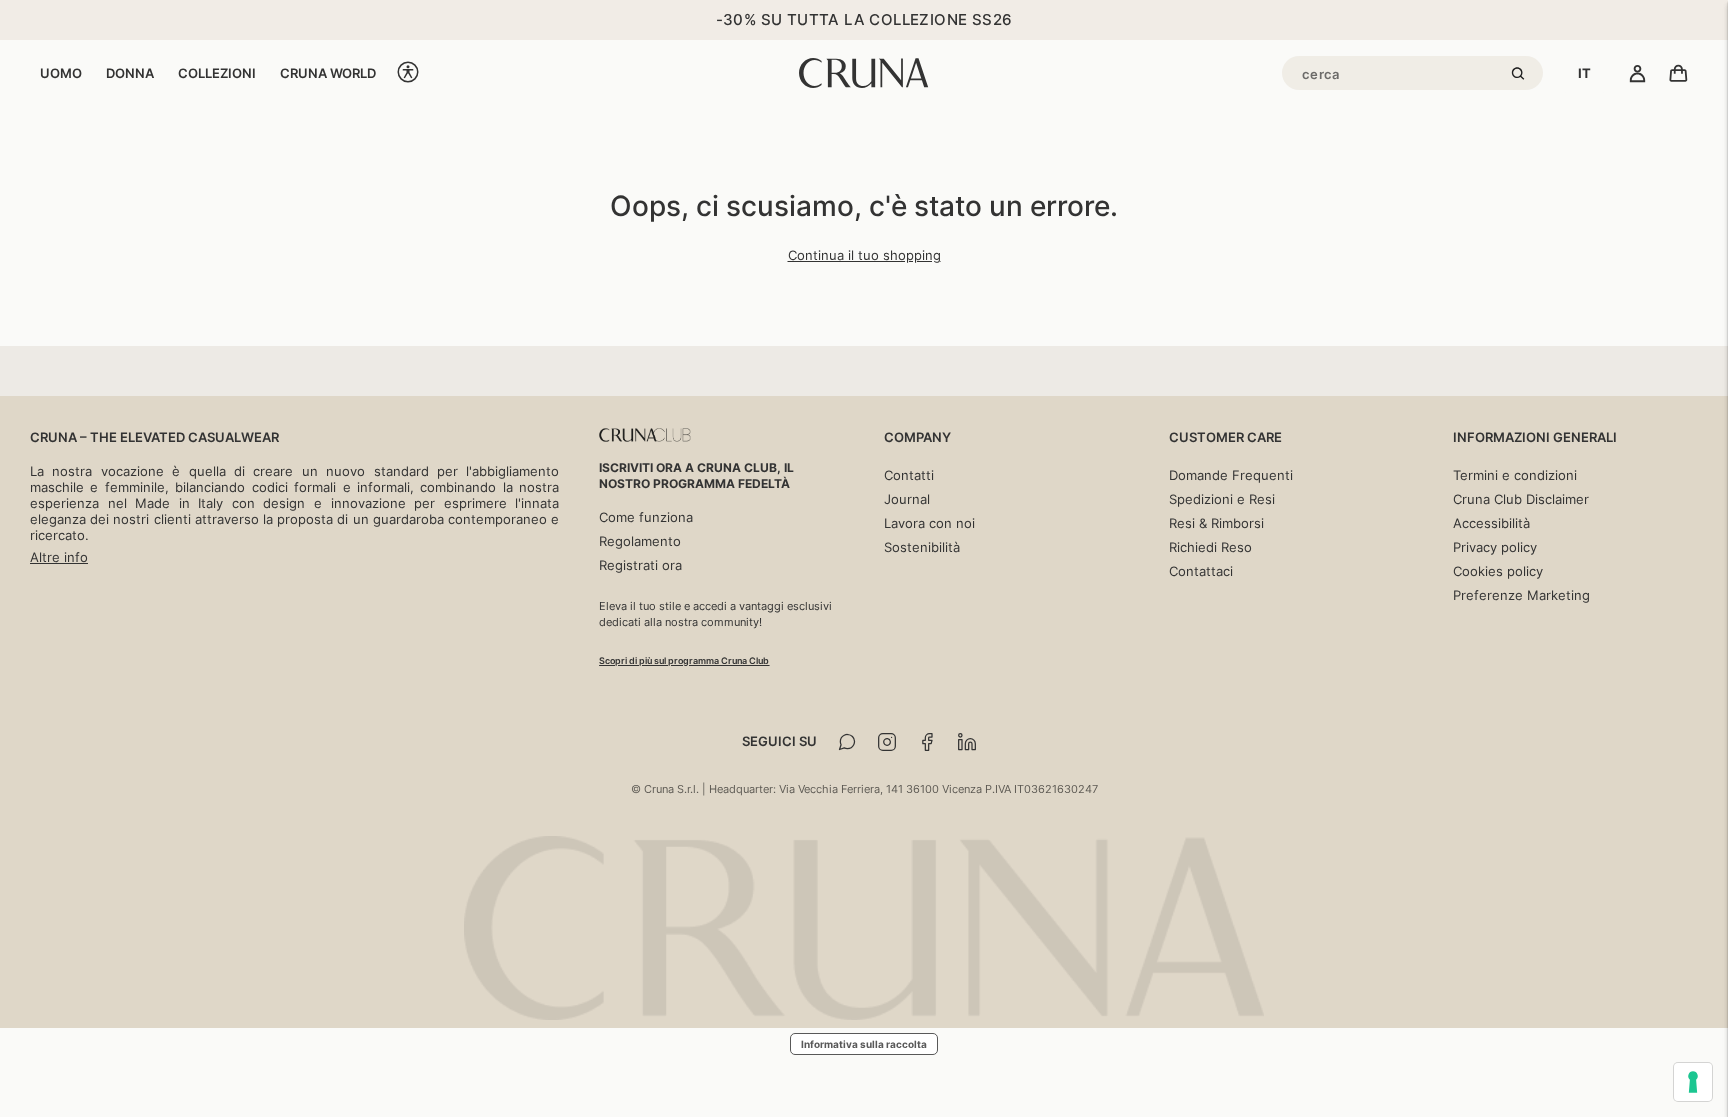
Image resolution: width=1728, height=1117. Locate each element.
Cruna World (328, 73)
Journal (907, 499)
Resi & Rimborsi (1216, 523)
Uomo (61, 73)
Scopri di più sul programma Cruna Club (684, 660)
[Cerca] (1521, 75)
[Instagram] (887, 742)
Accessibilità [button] (1491, 523)
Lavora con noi (929, 523)
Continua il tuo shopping (864, 255)
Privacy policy (1495, 547)
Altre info (59, 557)
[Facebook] (927, 742)
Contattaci (1201, 571)
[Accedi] (1637, 75)
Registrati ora (640, 565)
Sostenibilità (922, 547)
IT (1584, 73)
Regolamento (640, 541)
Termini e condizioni (1515, 475)
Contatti (909, 475)
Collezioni (217, 73)
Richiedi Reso (1210, 547)
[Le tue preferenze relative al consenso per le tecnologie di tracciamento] (1693, 1082)
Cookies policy (1498, 571)
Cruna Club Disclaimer (1521, 499)
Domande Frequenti (1231, 475)
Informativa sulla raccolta (864, 1044)
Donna (130, 73)
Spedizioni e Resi (1222, 499)
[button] (408, 73)
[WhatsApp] (847, 742)
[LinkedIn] (967, 742)
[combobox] (1584, 73)
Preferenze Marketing (1521, 595)
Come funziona (646, 517)
